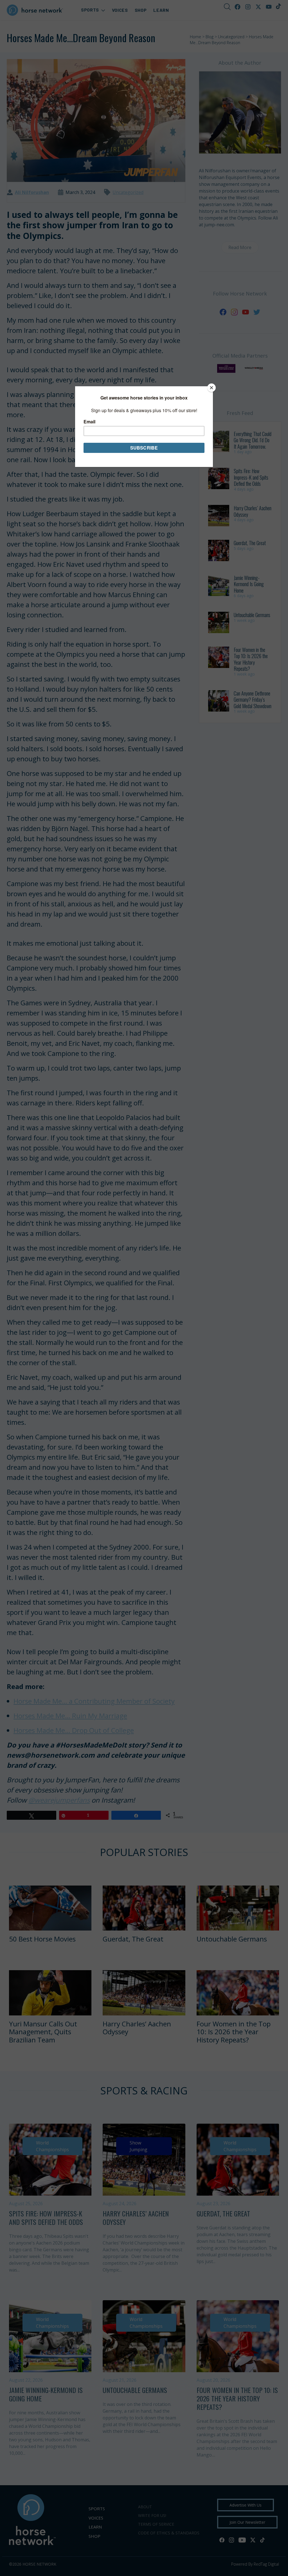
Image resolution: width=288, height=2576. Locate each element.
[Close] (211, 388)
